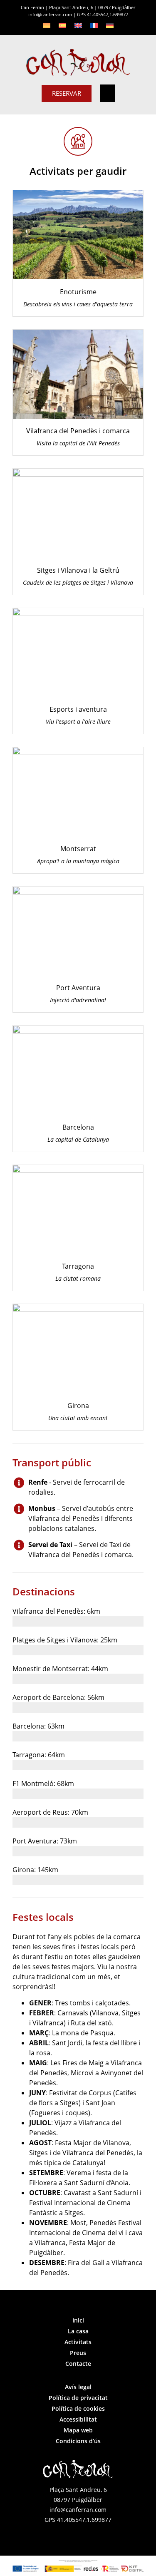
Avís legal (78, 2387)
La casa (78, 2331)
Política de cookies (78, 2408)
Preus (78, 2353)
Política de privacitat (78, 2398)
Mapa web (78, 2430)
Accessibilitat (78, 2419)
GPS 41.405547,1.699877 (103, 14)
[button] (107, 93)
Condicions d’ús (78, 2441)
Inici (78, 2320)
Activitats (78, 2342)
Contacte (78, 2364)
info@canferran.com (50, 14)
